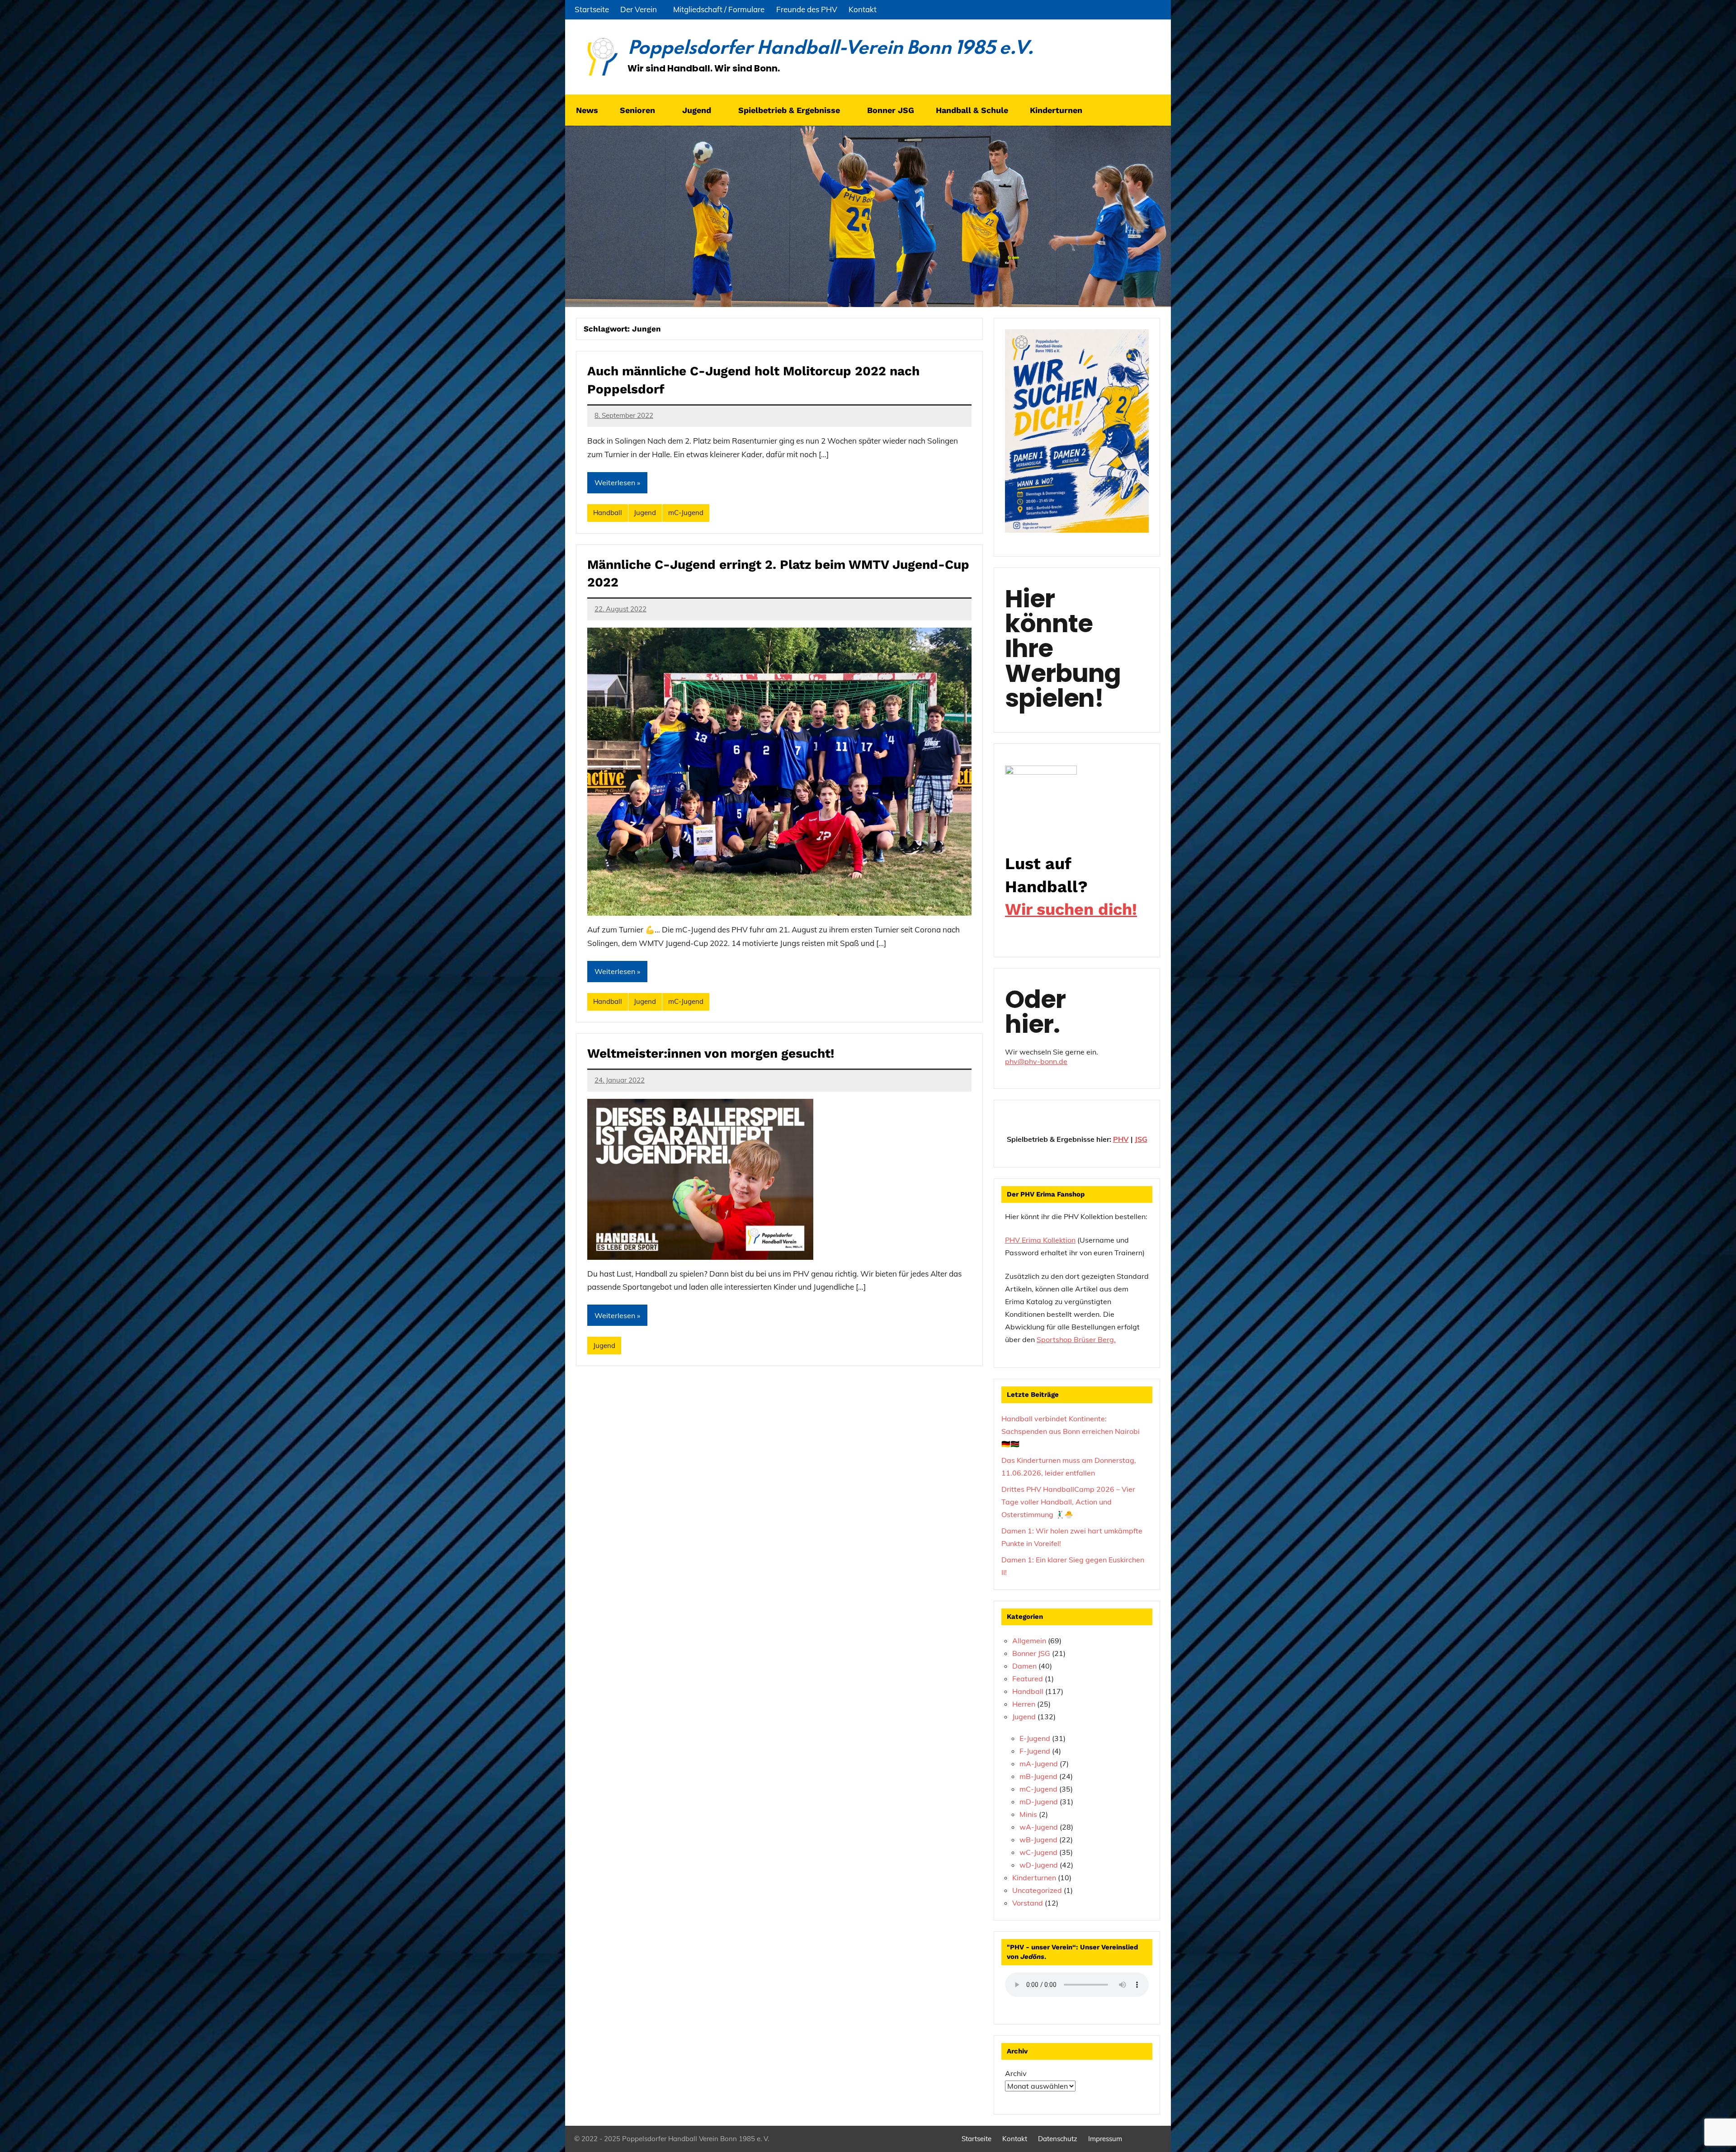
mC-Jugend (686, 513)
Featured (1028, 1679)
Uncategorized (1037, 1890)
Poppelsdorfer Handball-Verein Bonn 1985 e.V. (830, 49)
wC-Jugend (1038, 1852)
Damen (1024, 1666)
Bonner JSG (891, 110)
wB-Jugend (1038, 1840)
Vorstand (1028, 1903)
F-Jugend (1035, 1751)
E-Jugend (1035, 1738)
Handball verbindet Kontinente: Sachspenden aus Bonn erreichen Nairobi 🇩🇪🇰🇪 (1071, 1431)
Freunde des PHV (807, 9)
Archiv (1016, 2073)
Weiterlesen (615, 482)
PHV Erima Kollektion (1040, 1240)
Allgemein (1029, 1641)
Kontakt (863, 9)
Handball (608, 513)
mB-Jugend (1038, 1776)
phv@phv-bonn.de (1036, 1061)
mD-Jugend (1039, 1802)
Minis (1028, 1814)
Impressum (1105, 2139)
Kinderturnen (1034, 1878)
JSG (1141, 1139)
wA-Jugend (1039, 1827)
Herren (1024, 1704)
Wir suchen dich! (1071, 909)
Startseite (592, 9)
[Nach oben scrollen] (1717, 2133)
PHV (1121, 1139)
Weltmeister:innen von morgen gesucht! (711, 1053)
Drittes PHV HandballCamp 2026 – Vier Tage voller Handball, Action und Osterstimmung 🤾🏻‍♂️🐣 (1068, 1502)
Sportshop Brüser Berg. (1076, 1339)
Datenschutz (1058, 2139)
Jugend (645, 513)
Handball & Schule (972, 110)
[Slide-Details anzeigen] (1041, 796)
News (587, 110)
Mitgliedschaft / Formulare (719, 9)
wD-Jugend (1039, 1865)
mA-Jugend (1039, 1764)
